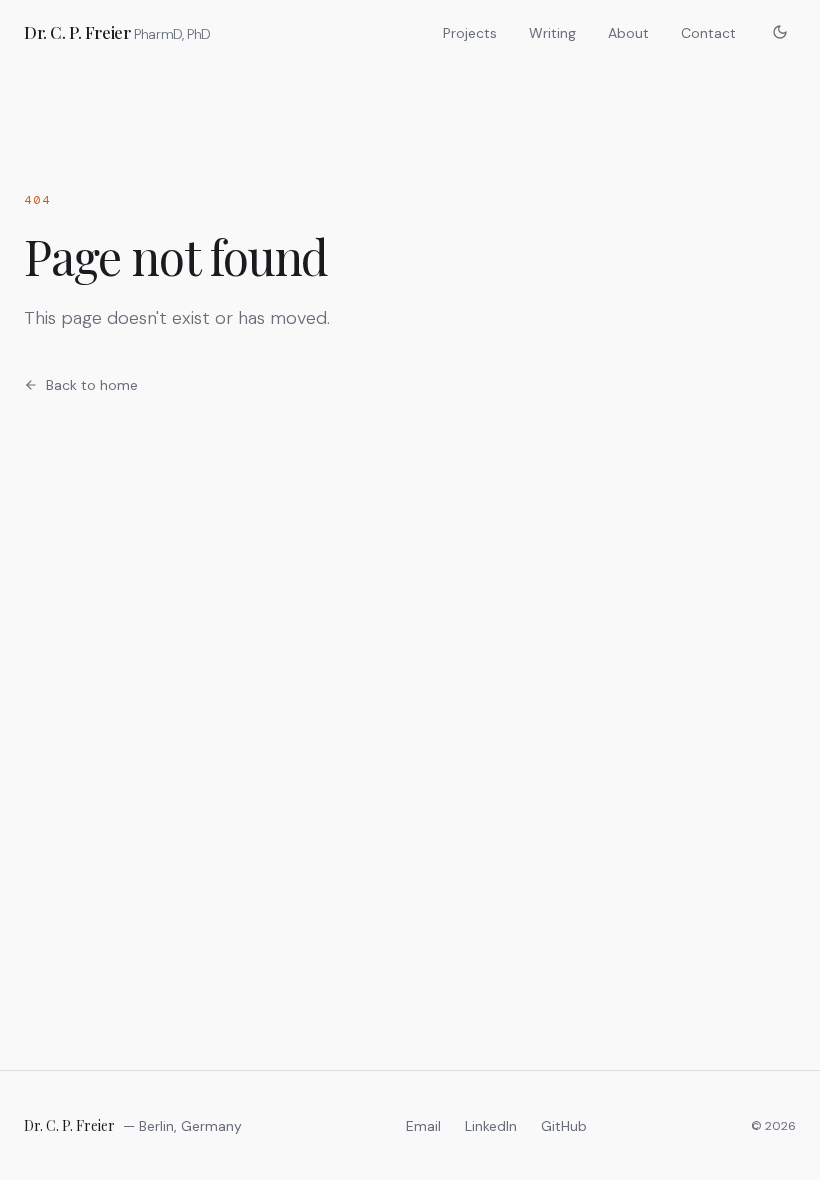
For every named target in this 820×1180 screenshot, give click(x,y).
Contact (708, 33)
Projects (470, 33)
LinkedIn (491, 1126)
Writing (552, 33)
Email (423, 1126)
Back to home (92, 385)
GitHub (564, 1126)
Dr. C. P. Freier (117, 32)
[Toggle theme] (780, 32)
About (628, 33)
